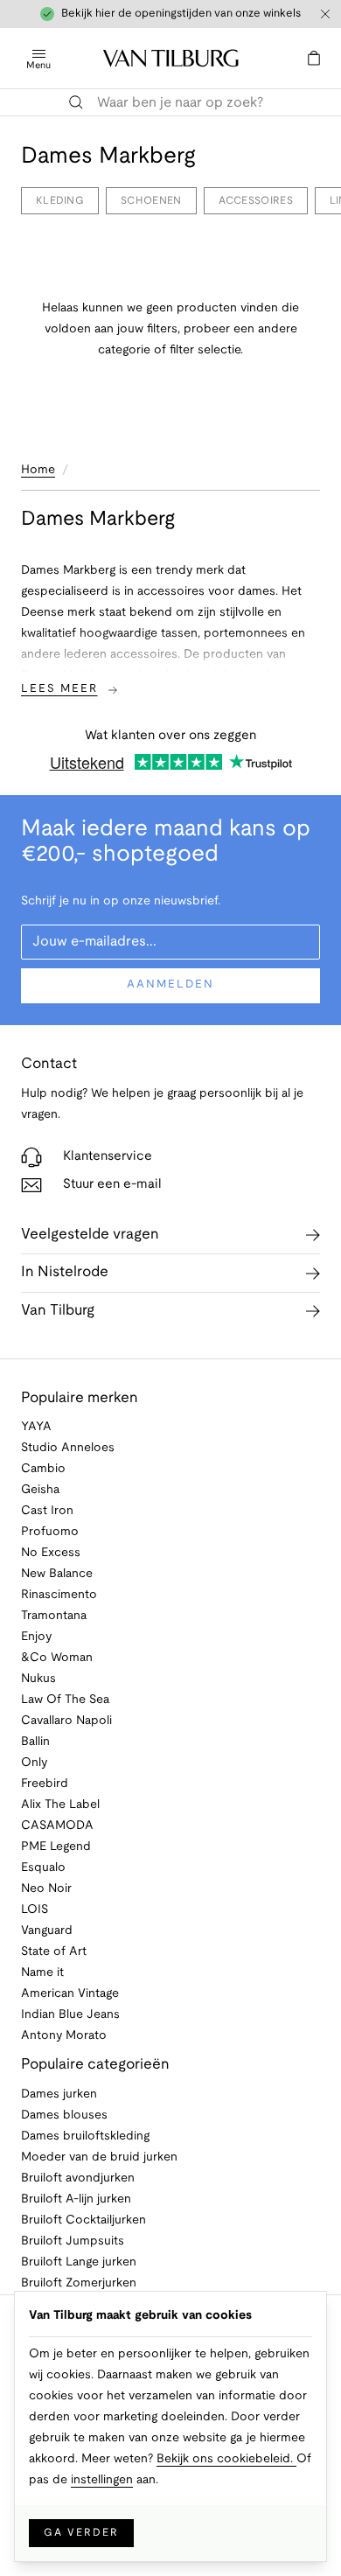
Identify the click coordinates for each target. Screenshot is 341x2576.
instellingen (102, 2480)
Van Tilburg (58, 1311)
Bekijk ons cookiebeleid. (226, 2459)
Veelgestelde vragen (90, 1235)
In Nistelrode (65, 1272)
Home (38, 470)
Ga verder (81, 2533)
